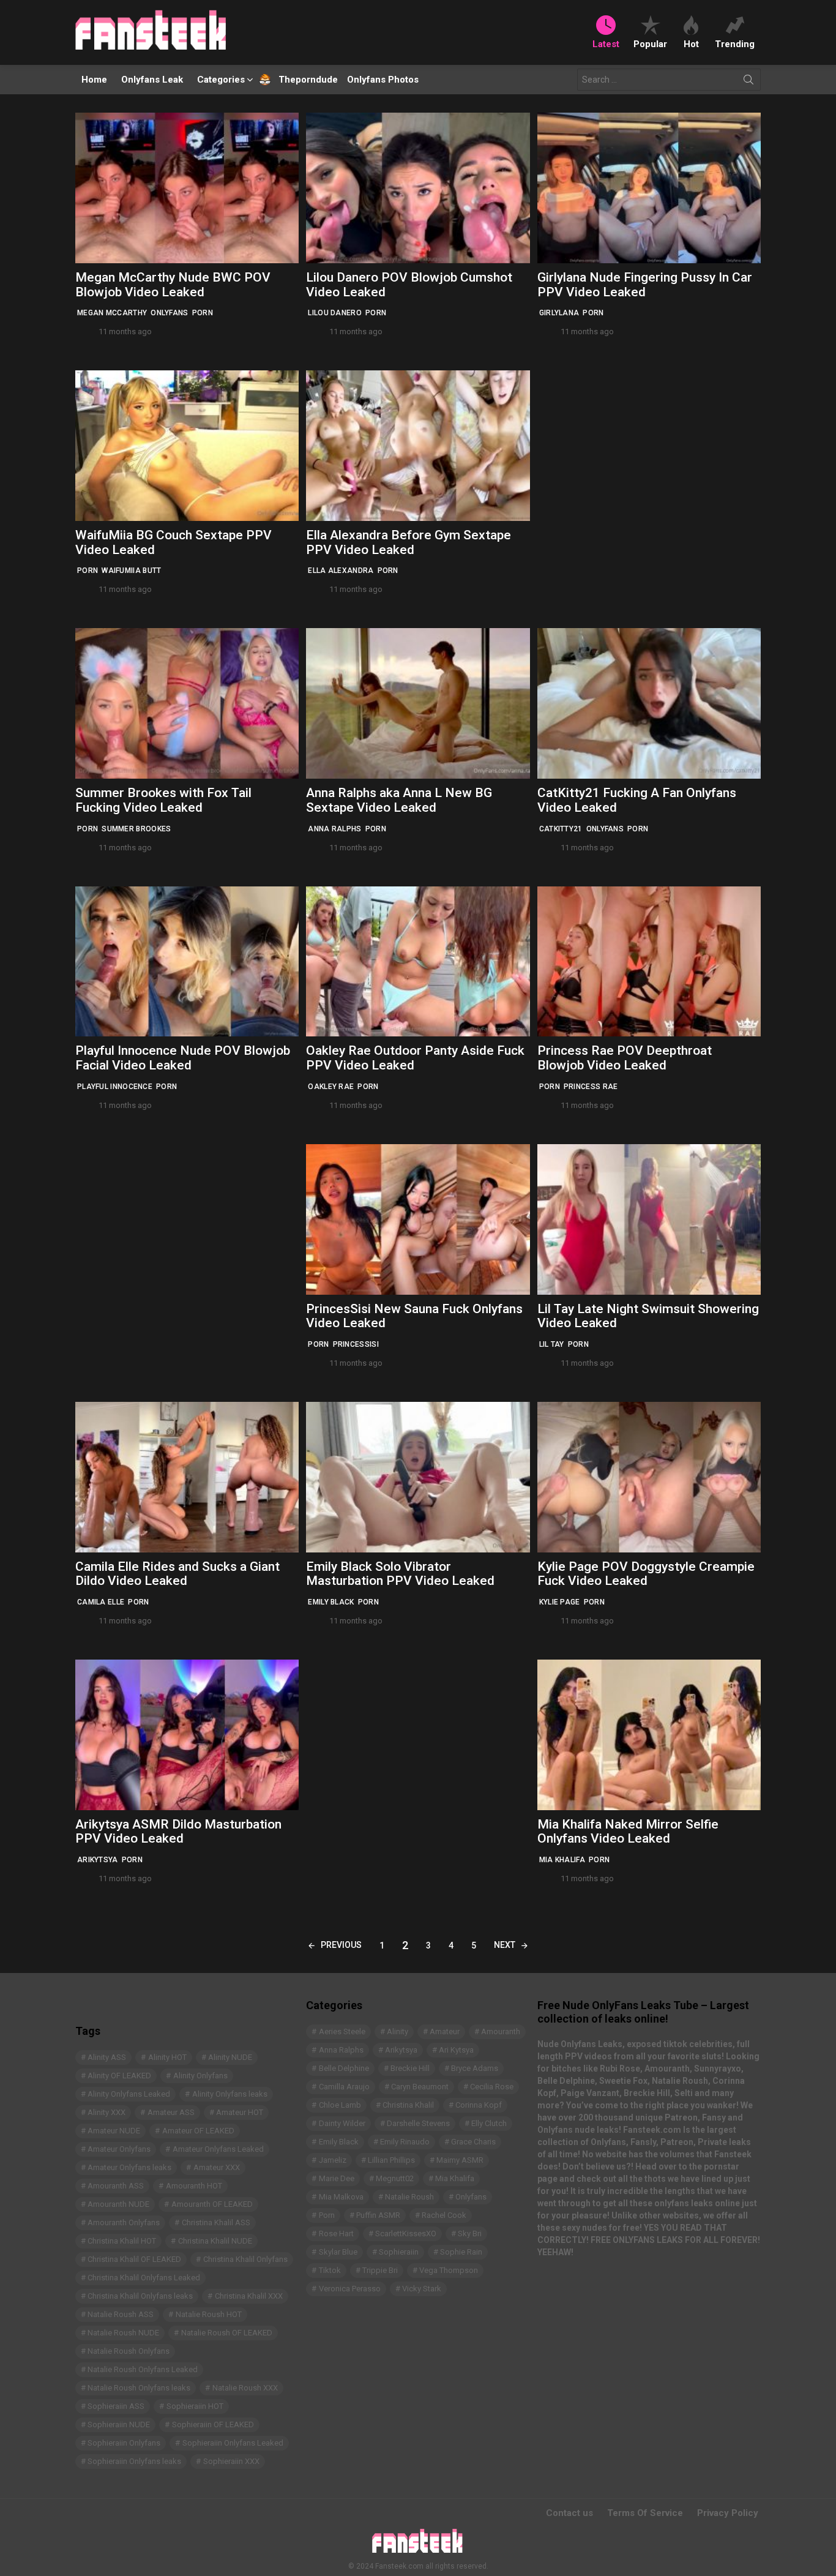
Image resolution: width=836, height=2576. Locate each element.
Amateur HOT (240, 2112)
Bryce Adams (475, 2068)
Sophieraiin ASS (116, 2406)
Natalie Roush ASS (121, 2314)
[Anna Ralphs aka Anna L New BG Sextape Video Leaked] (418, 703)
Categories (221, 80)
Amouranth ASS (116, 2186)
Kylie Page (560, 1602)
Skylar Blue (338, 2252)
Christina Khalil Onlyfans (245, 2259)
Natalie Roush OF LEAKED (227, 2333)
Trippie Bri (380, 2270)
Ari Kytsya (456, 2050)
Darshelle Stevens (418, 2123)
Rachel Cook (444, 2215)
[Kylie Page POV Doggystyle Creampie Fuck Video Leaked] (649, 1477)
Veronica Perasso (350, 2289)
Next (505, 1945)
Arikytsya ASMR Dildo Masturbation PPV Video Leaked (178, 1832)
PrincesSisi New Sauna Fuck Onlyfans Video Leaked (414, 1316)
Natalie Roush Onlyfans (129, 2351)
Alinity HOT (167, 2057)
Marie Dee (337, 2178)
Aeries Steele (342, 2031)
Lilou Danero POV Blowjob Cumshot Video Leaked (409, 285)
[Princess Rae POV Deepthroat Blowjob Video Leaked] (649, 962)
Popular (650, 44)
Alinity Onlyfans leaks (230, 2094)
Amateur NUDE (114, 2131)
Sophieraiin (399, 2252)
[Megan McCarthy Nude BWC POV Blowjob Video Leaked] (187, 188)
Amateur (445, 2031)
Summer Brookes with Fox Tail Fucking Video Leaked (163, 800)
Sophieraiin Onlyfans (124, 2443)
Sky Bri (470, 2233)
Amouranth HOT (194, 2186)
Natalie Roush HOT (209, 2314)
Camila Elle (101, 1602)
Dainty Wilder (342, 2123)
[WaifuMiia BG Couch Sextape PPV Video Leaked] (187, 446)
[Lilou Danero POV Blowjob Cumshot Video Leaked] (418, 188)
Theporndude (300, 80)
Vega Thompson (449, 2270)
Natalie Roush (409, 2197)
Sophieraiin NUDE (119, 2424)
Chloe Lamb (340, 2105)
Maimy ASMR (460, 2160)
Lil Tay (552, 1344)
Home (94, 80)
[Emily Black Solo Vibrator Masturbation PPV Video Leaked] (418, 1477)
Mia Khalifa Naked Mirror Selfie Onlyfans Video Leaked (628, 1832)
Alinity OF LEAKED (119, 2076)
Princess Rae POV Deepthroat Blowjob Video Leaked (625, 1058)
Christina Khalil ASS (216, 2222)
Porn (203, 313)
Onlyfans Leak (152, 80)
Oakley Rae (331, 1087)
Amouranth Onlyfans (124, 2222)
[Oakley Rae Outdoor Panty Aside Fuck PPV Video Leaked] (418, 962)
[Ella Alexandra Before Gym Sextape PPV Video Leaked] (418, 446)
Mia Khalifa (562, 1860)
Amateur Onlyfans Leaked (218, 2149)
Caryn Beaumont (420, 2087)
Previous (341, 1945)
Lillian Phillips (391, 2160)
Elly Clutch (489, 2123)
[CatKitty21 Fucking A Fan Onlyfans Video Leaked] (649, 703)
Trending (735, 44)
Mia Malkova (341, 2197)
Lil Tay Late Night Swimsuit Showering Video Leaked (648, 1316)
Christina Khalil (408, 2105)
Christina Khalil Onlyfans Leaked (144, 2278)
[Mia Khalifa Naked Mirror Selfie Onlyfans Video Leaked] (649, 1735)
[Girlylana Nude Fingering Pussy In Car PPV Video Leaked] (649, 188)
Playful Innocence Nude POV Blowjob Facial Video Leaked (183, 1058)
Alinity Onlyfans (200, 2076)
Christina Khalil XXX (249, 2296)
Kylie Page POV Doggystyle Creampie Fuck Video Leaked (646, 1574)
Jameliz (333, 2160)
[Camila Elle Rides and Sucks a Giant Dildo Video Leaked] (187, 1477)
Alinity (397, 2031)
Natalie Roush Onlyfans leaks (139, 2388)
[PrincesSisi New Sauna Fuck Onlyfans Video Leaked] (418, 1219)
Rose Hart (336, 2233)
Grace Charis (473, 2142)
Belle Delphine (344, 2068)
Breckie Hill (410, 2068)
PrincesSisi (356, 1344)
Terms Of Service (645, 2513)
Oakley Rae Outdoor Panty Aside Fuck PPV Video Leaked (415, 1058)
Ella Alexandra (341, 571)
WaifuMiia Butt (131, 571)
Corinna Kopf (479, 2105)
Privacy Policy (728, 2513)
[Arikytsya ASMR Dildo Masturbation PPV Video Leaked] (187, 1735)
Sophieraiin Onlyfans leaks (134, 2461)
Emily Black (331, 1602)
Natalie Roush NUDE (123, 2333)
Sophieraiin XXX (231, 2461)
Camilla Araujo (344, 2087)
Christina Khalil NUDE (215, 2241)
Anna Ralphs (334, 829)
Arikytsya (98, 1860)
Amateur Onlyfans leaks (129, 2167)
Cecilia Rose (492, 2087)
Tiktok (330, 2270)
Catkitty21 (561, 829)
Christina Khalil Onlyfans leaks (140, 2296)
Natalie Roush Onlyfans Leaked (143, 2369)
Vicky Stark (422, 2289)
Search (748, 82)
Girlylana (559, 313)
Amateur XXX (217, 2167)
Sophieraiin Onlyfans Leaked (233, 2443)
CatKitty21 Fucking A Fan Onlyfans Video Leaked (637, 800)
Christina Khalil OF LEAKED (134, 2259)
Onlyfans (169, 313)
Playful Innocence (115, 1087)
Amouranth (501, 2031)
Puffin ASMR (378, 2215)
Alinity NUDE (230, 2057)
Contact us (569, 2513)
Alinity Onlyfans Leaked (129, 2094)
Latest (606, 44)
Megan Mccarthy (112, 313)
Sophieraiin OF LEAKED (213, 2424)
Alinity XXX (106, 2112)
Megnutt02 (395, 2178)
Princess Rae (591, 1087)
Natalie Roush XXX (245, 2388)
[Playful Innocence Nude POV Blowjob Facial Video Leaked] (187, 962)
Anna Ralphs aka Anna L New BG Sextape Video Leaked (399, 800)
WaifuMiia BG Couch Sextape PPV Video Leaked (174, 542)
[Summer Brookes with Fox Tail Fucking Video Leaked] (187, 703)
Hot (691, 44)
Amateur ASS (171, 2112)
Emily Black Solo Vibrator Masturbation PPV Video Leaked (400, 1574)
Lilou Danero (335, 313)
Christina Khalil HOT (122, 2241)
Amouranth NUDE (118, 2204)
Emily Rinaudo (405, 2142)
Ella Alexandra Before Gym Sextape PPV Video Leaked (409, 542)
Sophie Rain (461, 2252)
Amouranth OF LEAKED (212, 2204)
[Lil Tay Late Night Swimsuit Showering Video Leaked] (649, 1219)
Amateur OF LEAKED (198, 2131)
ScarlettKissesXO (406, 2233)
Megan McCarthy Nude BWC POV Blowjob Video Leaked (173, 285)
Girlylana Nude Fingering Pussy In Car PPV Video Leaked (645, 285)
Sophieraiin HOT (195, 2406)
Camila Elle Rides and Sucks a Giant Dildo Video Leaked (177, 1574)
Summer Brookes (136, 829)
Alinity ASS (107, 2057)
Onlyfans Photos (383, 80)
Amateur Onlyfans (119, 2149)
